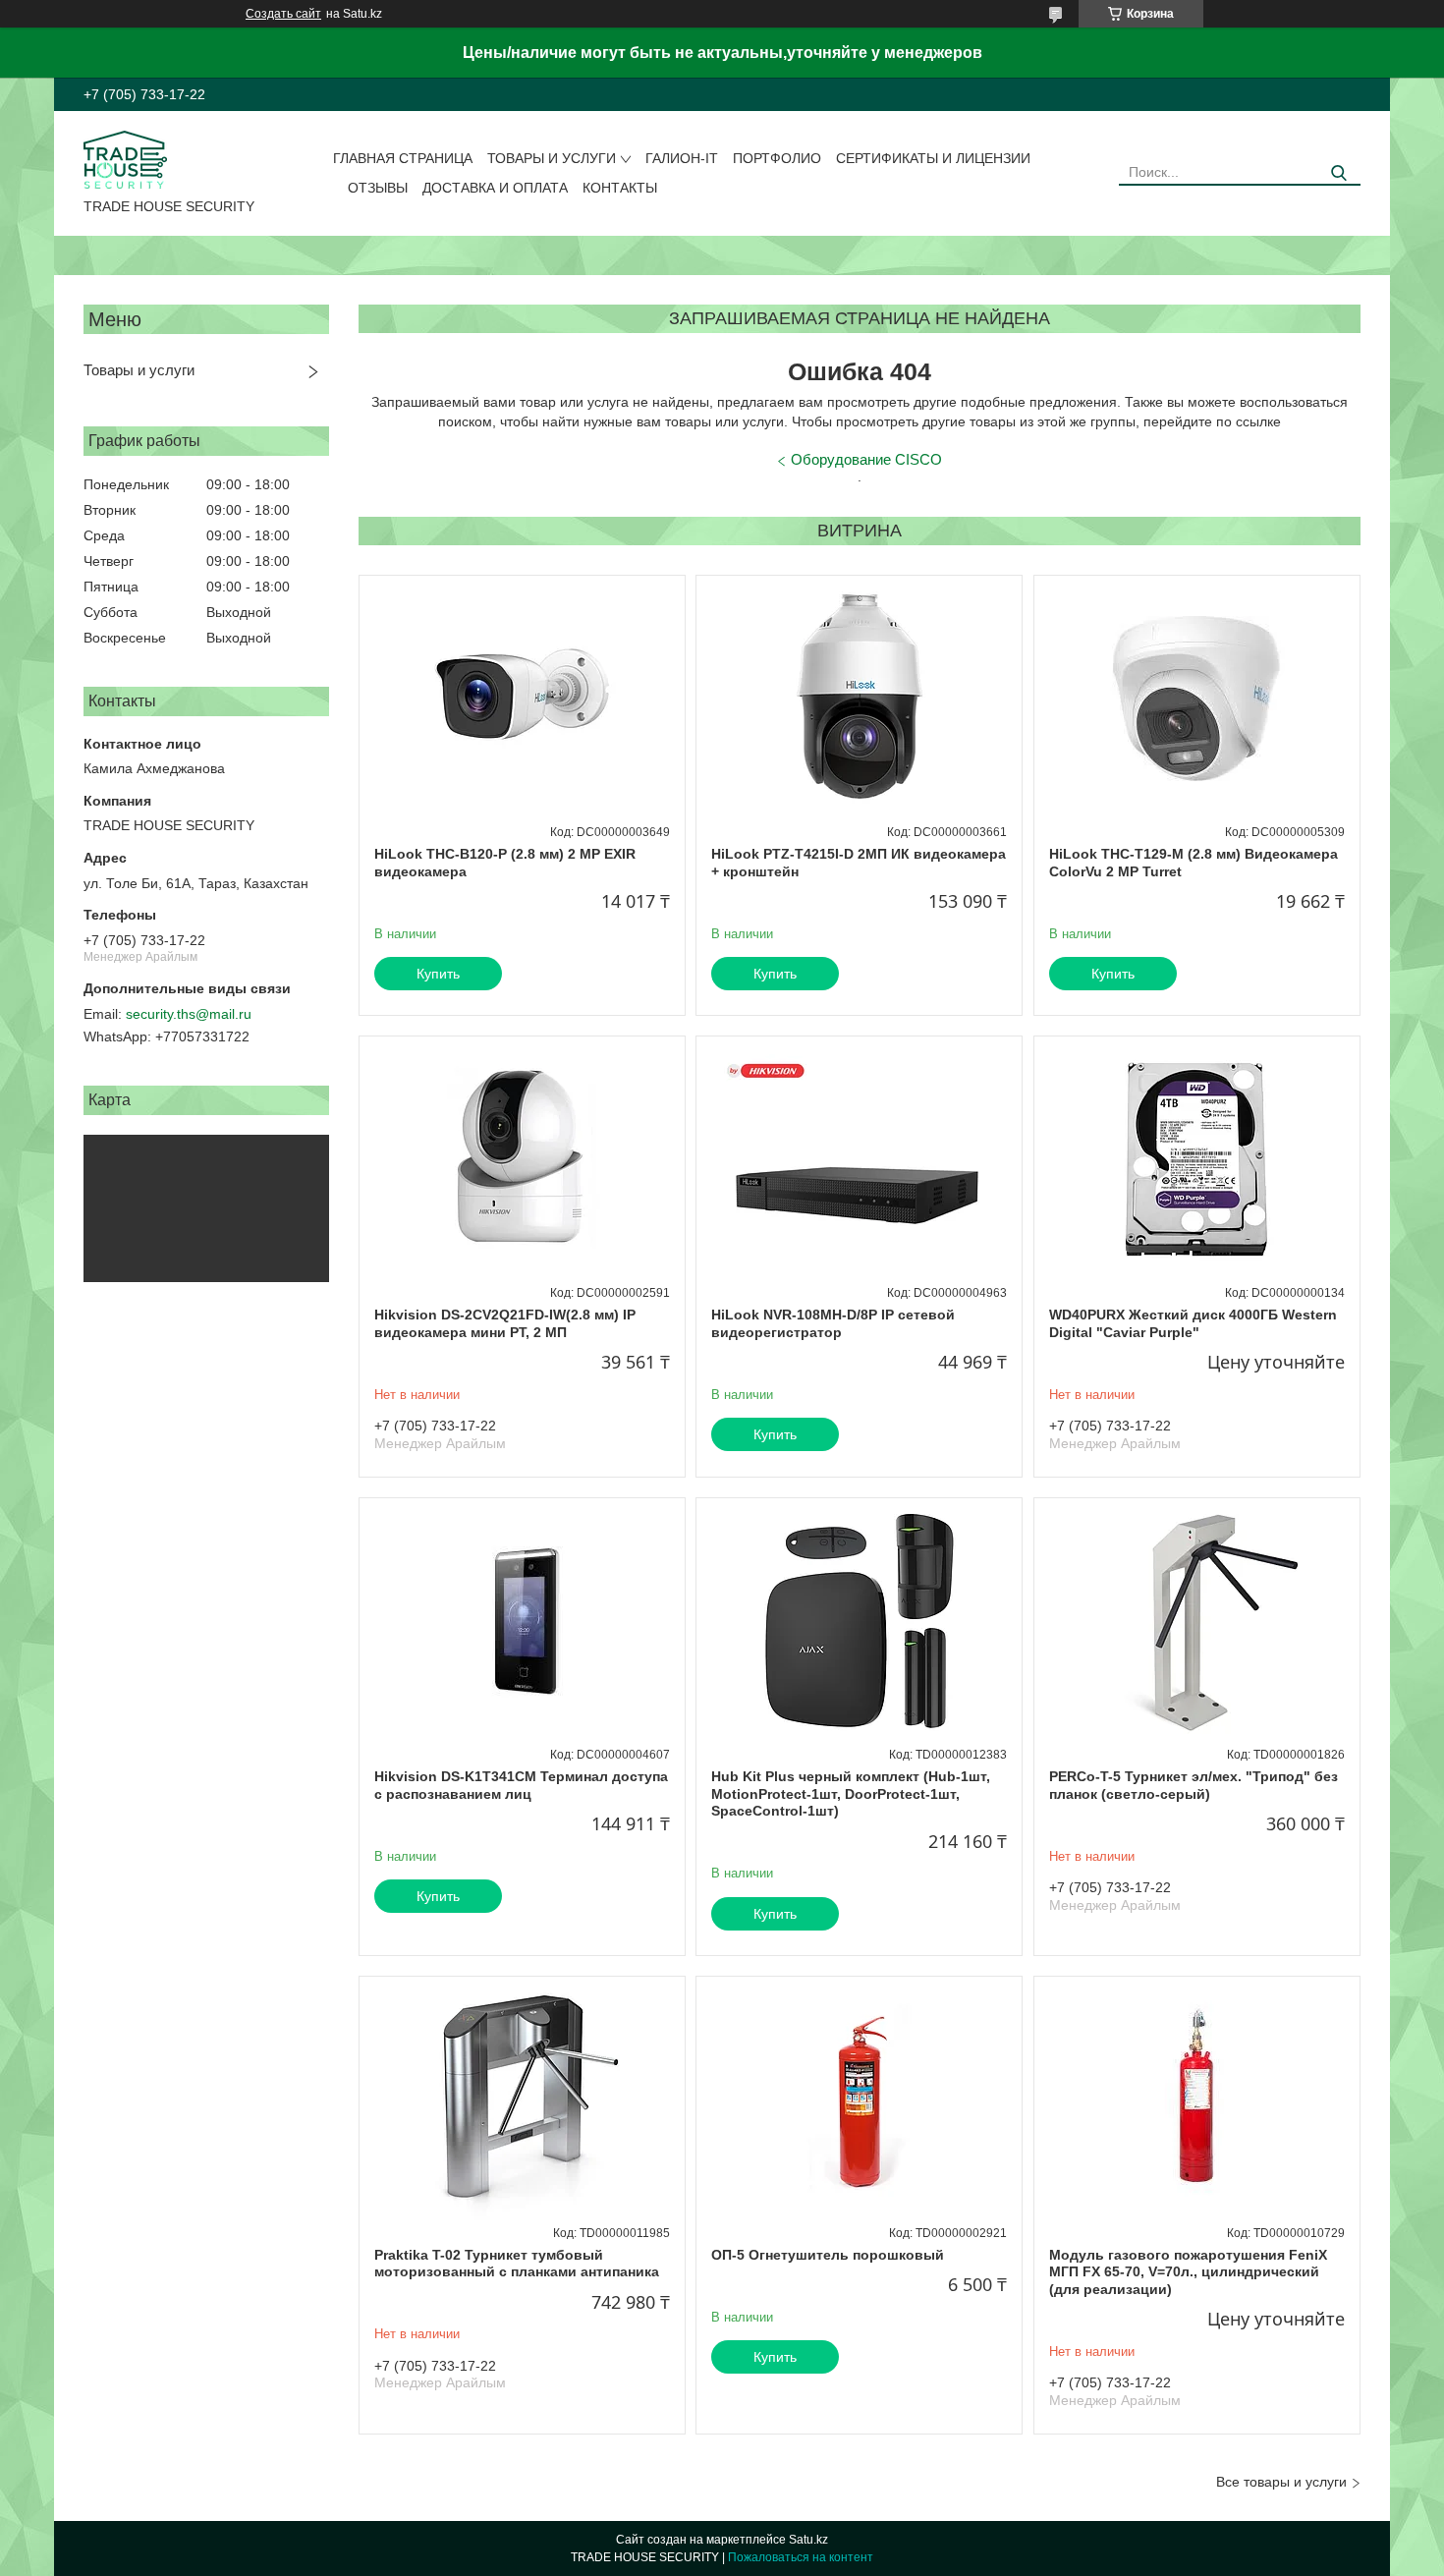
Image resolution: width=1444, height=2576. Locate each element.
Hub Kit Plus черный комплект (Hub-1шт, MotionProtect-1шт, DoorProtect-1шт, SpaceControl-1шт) (851, 1793)
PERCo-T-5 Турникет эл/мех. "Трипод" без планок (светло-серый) (1194, 1785)
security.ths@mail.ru (189, 1014)
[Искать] (1338, 173)
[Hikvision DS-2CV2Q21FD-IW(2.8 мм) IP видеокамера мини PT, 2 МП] (522, 1159)
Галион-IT (682, 158)
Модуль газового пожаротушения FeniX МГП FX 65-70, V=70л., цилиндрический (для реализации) (1188, 2272)
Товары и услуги (552, 158)
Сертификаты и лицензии (933, 158)
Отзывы (378, 188)
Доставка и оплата (495, 188)
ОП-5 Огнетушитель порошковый (828, 2255)
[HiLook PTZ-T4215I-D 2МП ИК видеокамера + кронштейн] (859, 699)
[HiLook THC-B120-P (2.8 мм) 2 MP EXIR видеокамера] (522, 699)
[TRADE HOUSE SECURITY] (125, 158)
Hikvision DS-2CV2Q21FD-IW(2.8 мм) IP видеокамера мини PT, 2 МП (505, 1323)
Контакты (620, 188)
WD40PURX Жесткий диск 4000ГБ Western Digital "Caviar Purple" (1193, 1323)
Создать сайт (283, 14)
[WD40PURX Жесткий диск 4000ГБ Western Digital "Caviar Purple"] (1197, 1159)
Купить (438, 974)
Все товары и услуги (1281, 2482)
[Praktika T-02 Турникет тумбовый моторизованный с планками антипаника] (522, 2100)
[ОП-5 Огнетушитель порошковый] (859, 2100)
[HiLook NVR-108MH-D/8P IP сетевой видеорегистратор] (859, 1159)
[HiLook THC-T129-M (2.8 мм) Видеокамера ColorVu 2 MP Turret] (1197, 699)
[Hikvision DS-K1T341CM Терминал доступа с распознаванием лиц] (522, 1621)
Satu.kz (808, 2540)
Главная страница (403, 158)
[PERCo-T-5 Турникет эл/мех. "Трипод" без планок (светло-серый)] (1197, 1621)
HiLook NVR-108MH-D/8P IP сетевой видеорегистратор (833, 1323)
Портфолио (777, 158)
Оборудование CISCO (866, 459)
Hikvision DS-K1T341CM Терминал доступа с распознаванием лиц (521, 1785)
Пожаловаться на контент (801, 2557)
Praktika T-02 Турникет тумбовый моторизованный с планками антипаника (517, 2264)
